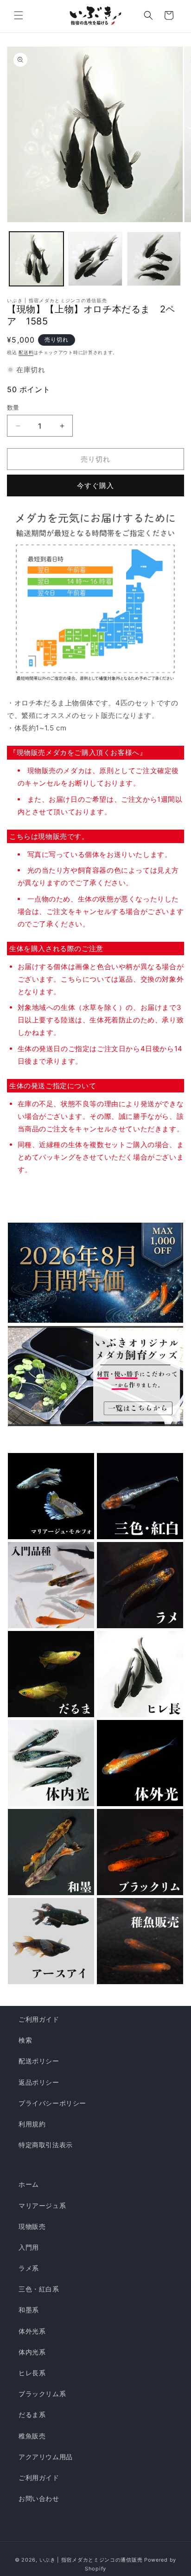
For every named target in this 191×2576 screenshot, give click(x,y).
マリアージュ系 (42, 2205)
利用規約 (32, 2124)
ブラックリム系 (42, 2394)
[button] (19, 15)
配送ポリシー (39, 2061)
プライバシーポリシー (52, 2103)
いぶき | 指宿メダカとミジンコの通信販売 (92, 2560)
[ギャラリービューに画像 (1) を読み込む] (36, 259)
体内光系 (32, 2352)
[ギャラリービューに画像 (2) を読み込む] (95, 259)
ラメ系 (29, 2268)
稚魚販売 (32, 2436)
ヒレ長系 (32, 2373)
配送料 (26, 352)
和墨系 (29, 2310)
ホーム (29, 2184)
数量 (13, 407)
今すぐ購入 (95, 485)
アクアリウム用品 (46, 2457)
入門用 (29, 2247)
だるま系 (32, 2414)
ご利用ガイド (39, 2019)
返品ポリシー (39, 2082)
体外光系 (32, 2331)
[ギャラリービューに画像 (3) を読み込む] (154, 259)
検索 (25, 2040)
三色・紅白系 (39, 2289)
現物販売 (32, 2226)
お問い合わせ (39, 2498)
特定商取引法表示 (46, 2145)
